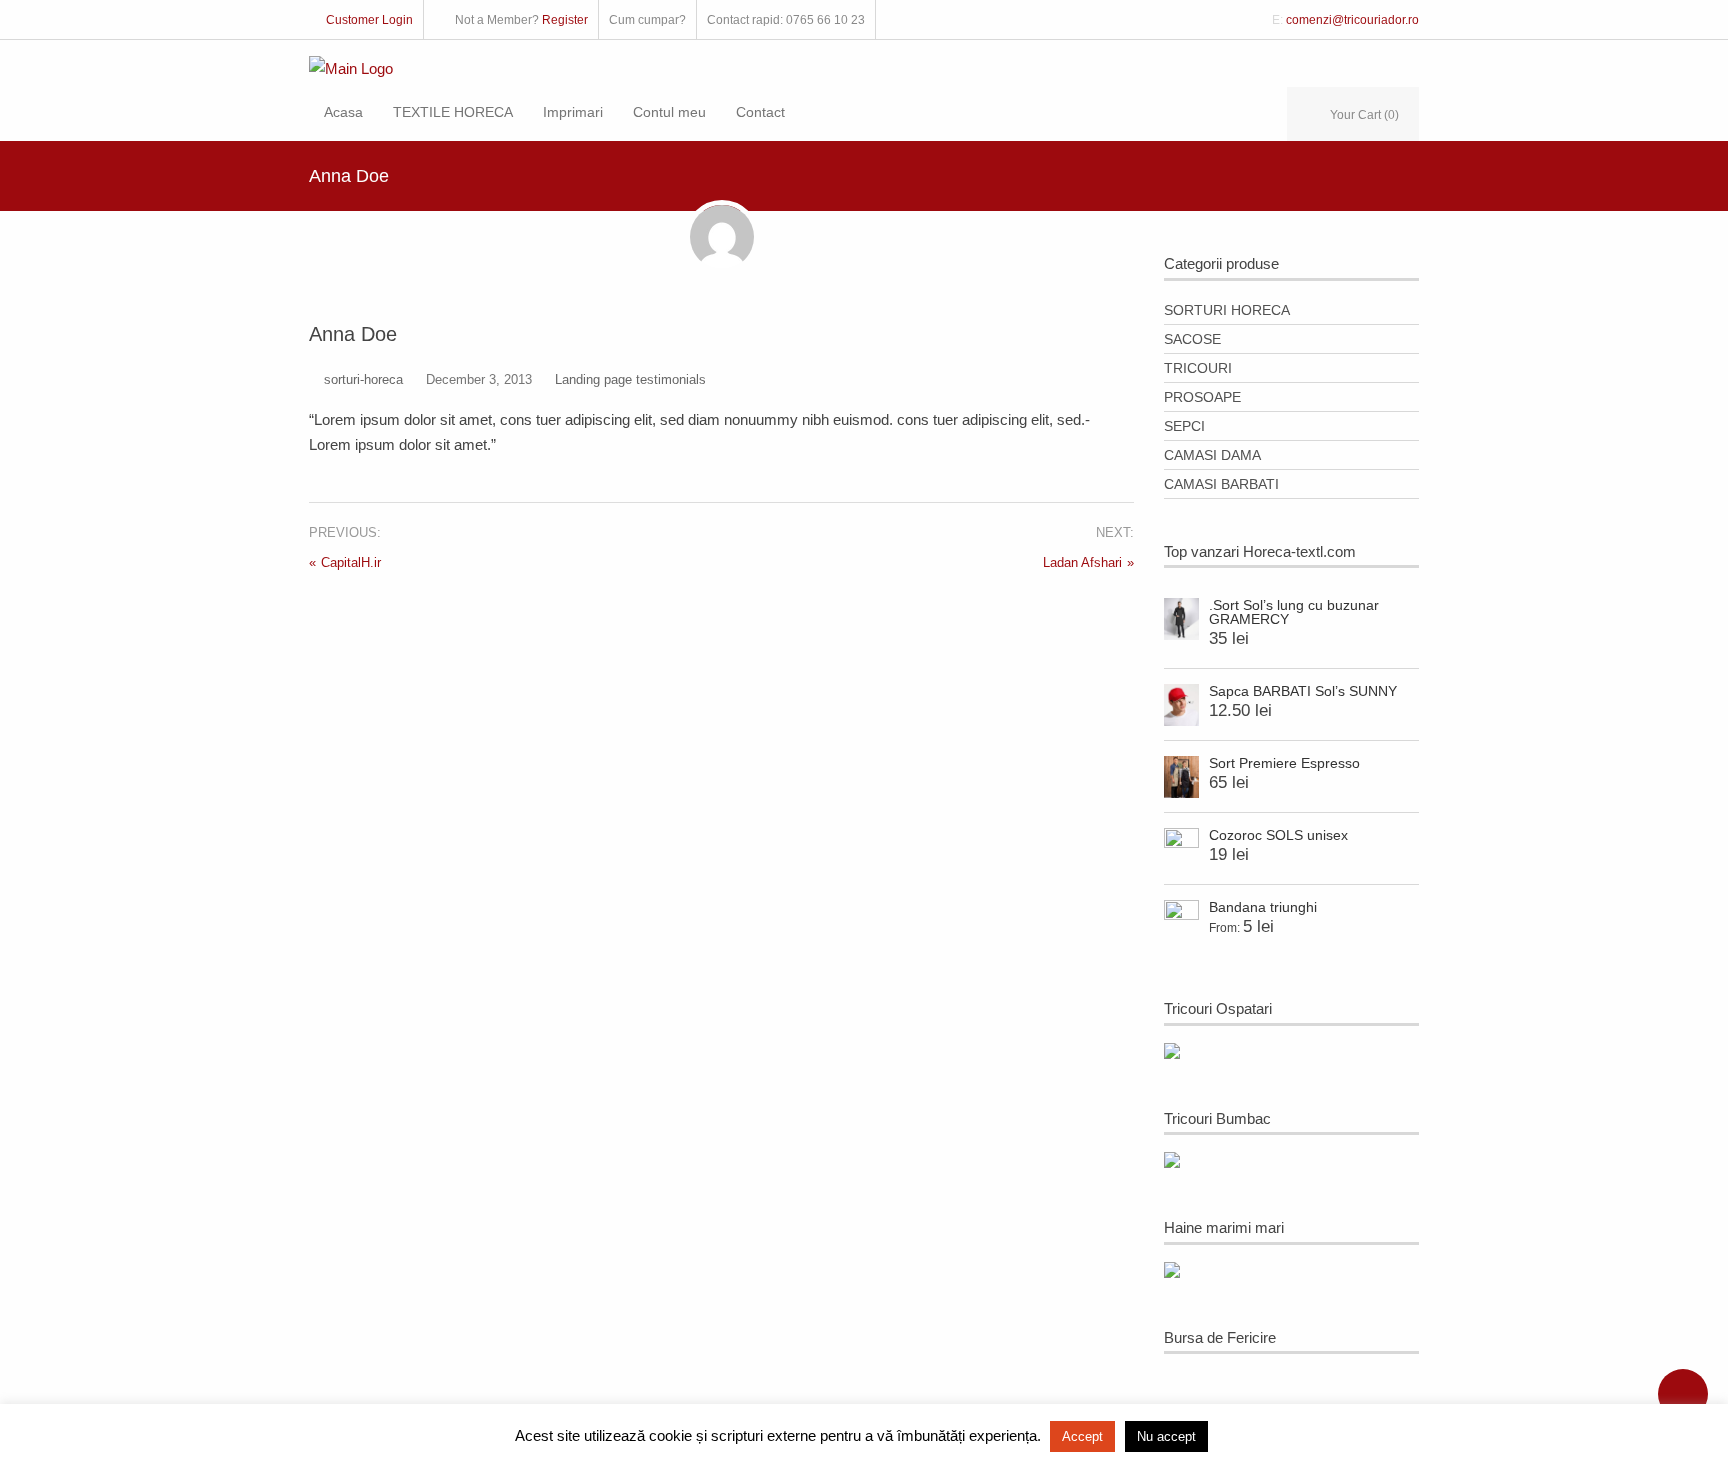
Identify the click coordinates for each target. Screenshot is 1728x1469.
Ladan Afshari (1082, 562)
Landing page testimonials (630, 379)
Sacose (1192, 339)
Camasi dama (1212, 455)
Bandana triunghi (1263, 907)
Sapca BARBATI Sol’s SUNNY (1303, 691)
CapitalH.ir (351, 562)
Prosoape (1202, 397)
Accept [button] (1082, 1436)
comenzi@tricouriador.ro (1352, 20)
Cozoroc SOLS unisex (1278, 835)
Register (565, 20)
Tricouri (1198, 368)
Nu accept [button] (1166, 1436)
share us (1683, 1394)
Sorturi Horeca (1227, 310)
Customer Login (369, 20)
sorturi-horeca (363, 379)
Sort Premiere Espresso (1284, 763)
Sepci (1184, 426)
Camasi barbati (1221, 484)
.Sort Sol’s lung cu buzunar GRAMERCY (1294, 612)
